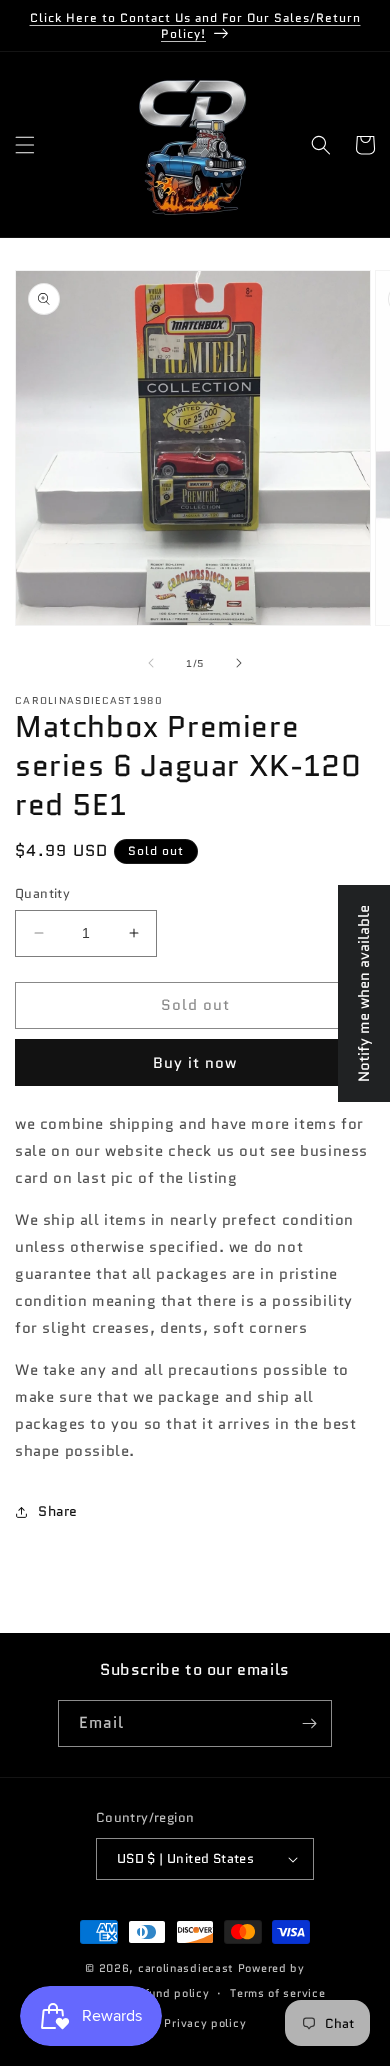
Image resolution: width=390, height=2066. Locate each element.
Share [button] (58, 1511)
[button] (25, 145)
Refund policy (169, 1993)
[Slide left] (151, 663)
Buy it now (195, 1063)
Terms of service (277, 1993)
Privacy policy (205, 2023)
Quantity (42, 893)
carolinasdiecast (186, 1968)
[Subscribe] (309, 1723)
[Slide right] (239, 663)
